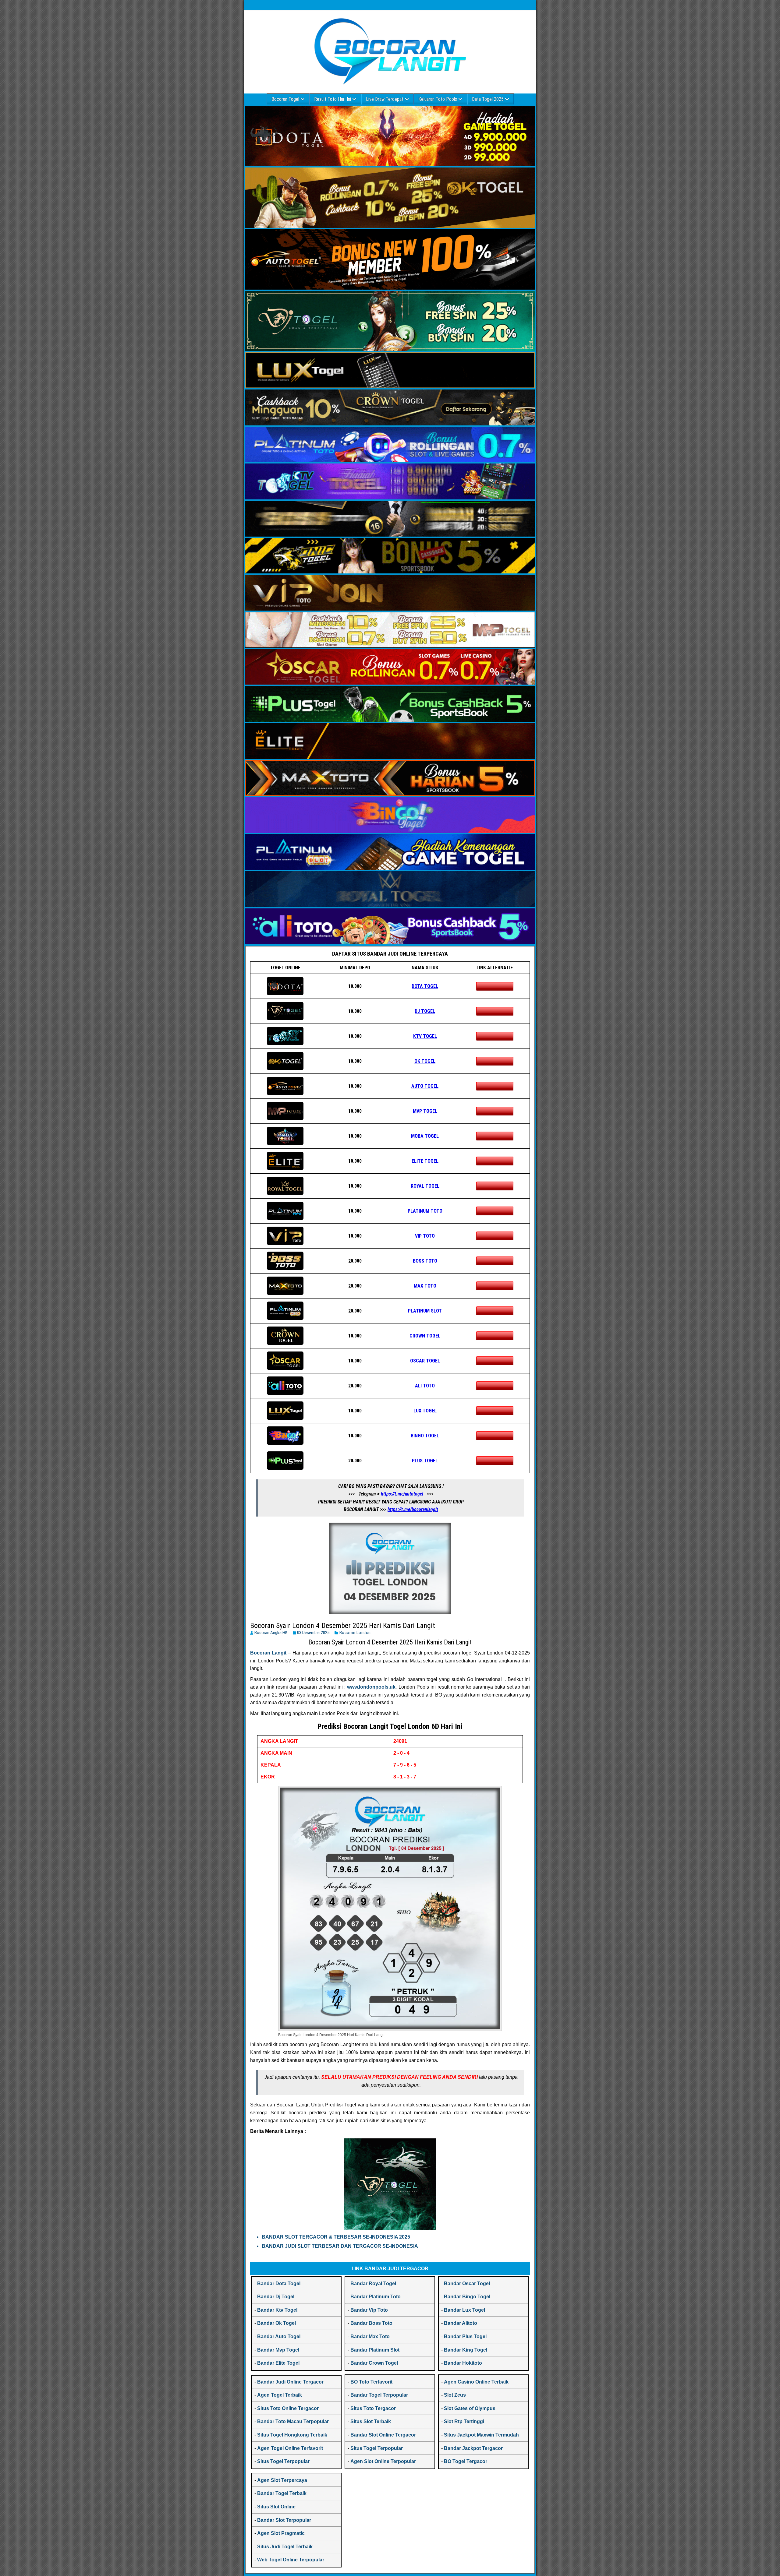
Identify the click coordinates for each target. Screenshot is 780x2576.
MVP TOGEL (425, 1111)
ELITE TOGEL (425, 1161)
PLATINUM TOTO (425, 1211)
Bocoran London (355, 1633)
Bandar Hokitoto (463, 2363)
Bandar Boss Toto (371, 2323)
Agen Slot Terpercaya (282, 2480)
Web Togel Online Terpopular (291, 2560)
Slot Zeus (455, 2395)
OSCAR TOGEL (425, 1361)
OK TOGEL (425, 1061)
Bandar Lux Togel (464, 2310)
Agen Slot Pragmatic (281, 2533)
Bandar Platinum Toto (376, 2297)
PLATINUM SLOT (425, 1311)
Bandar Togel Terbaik (282, 2493)
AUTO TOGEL (425, 1086)
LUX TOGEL (425, 1411)
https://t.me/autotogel (402, 1494)
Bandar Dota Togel (279, 2284)
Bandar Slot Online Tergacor (383, 2435)
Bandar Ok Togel (277, 2323)
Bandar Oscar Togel (467, 2284)
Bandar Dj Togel (276, 2297)
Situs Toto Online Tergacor (288, 2408)
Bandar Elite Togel (278, 2363)
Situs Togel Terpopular (283, 2461)
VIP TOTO (425, 1236)
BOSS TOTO (425, 1261)
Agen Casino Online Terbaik (476, 2382)
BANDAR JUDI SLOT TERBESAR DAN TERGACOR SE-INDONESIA (340, 2246)
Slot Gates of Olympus (470, 2408)
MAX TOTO (425, 1286)
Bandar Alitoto (461, 2323)
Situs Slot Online (276, 2507)
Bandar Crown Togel (374, 2363)
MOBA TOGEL (425, 1136)
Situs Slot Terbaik (371, 2421)
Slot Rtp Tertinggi (464, 2421)
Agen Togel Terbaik (280, 2395)
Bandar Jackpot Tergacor (473, 2448)
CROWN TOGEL (425, 1336)
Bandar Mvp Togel (278, 2350)
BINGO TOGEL (425, 1436)
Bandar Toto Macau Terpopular (293, 2421)
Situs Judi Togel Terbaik (285, 2547)
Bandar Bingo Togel (467, 2297)
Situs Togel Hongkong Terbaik (292, 2435)
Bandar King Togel (466, 2350)
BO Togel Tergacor (466, 2461)
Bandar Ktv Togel (277, 2310)
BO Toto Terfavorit (371, 2382)
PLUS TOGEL (425, 1461)
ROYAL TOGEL (425, 1186)
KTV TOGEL (425, 1036)
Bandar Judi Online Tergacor (290, 2382)
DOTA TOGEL (425, 986)
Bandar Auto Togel (279, 2336)
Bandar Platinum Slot (375, 2350)
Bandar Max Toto (370, 2336)
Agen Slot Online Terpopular (383, 2461)
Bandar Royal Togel (373, 2284)
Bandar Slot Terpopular (284, 2520)
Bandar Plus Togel (465, 2336)
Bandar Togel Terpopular (379, 2395)
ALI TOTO (425, 1386)
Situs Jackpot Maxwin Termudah (481, 2435)
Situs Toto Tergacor (373, 2408)
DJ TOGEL (425, 1011)
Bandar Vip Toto (369, 2310)
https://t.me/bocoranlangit (413, 1509)
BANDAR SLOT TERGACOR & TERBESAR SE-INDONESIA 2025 (336, 2237)
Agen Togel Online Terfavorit (290, 2448)
